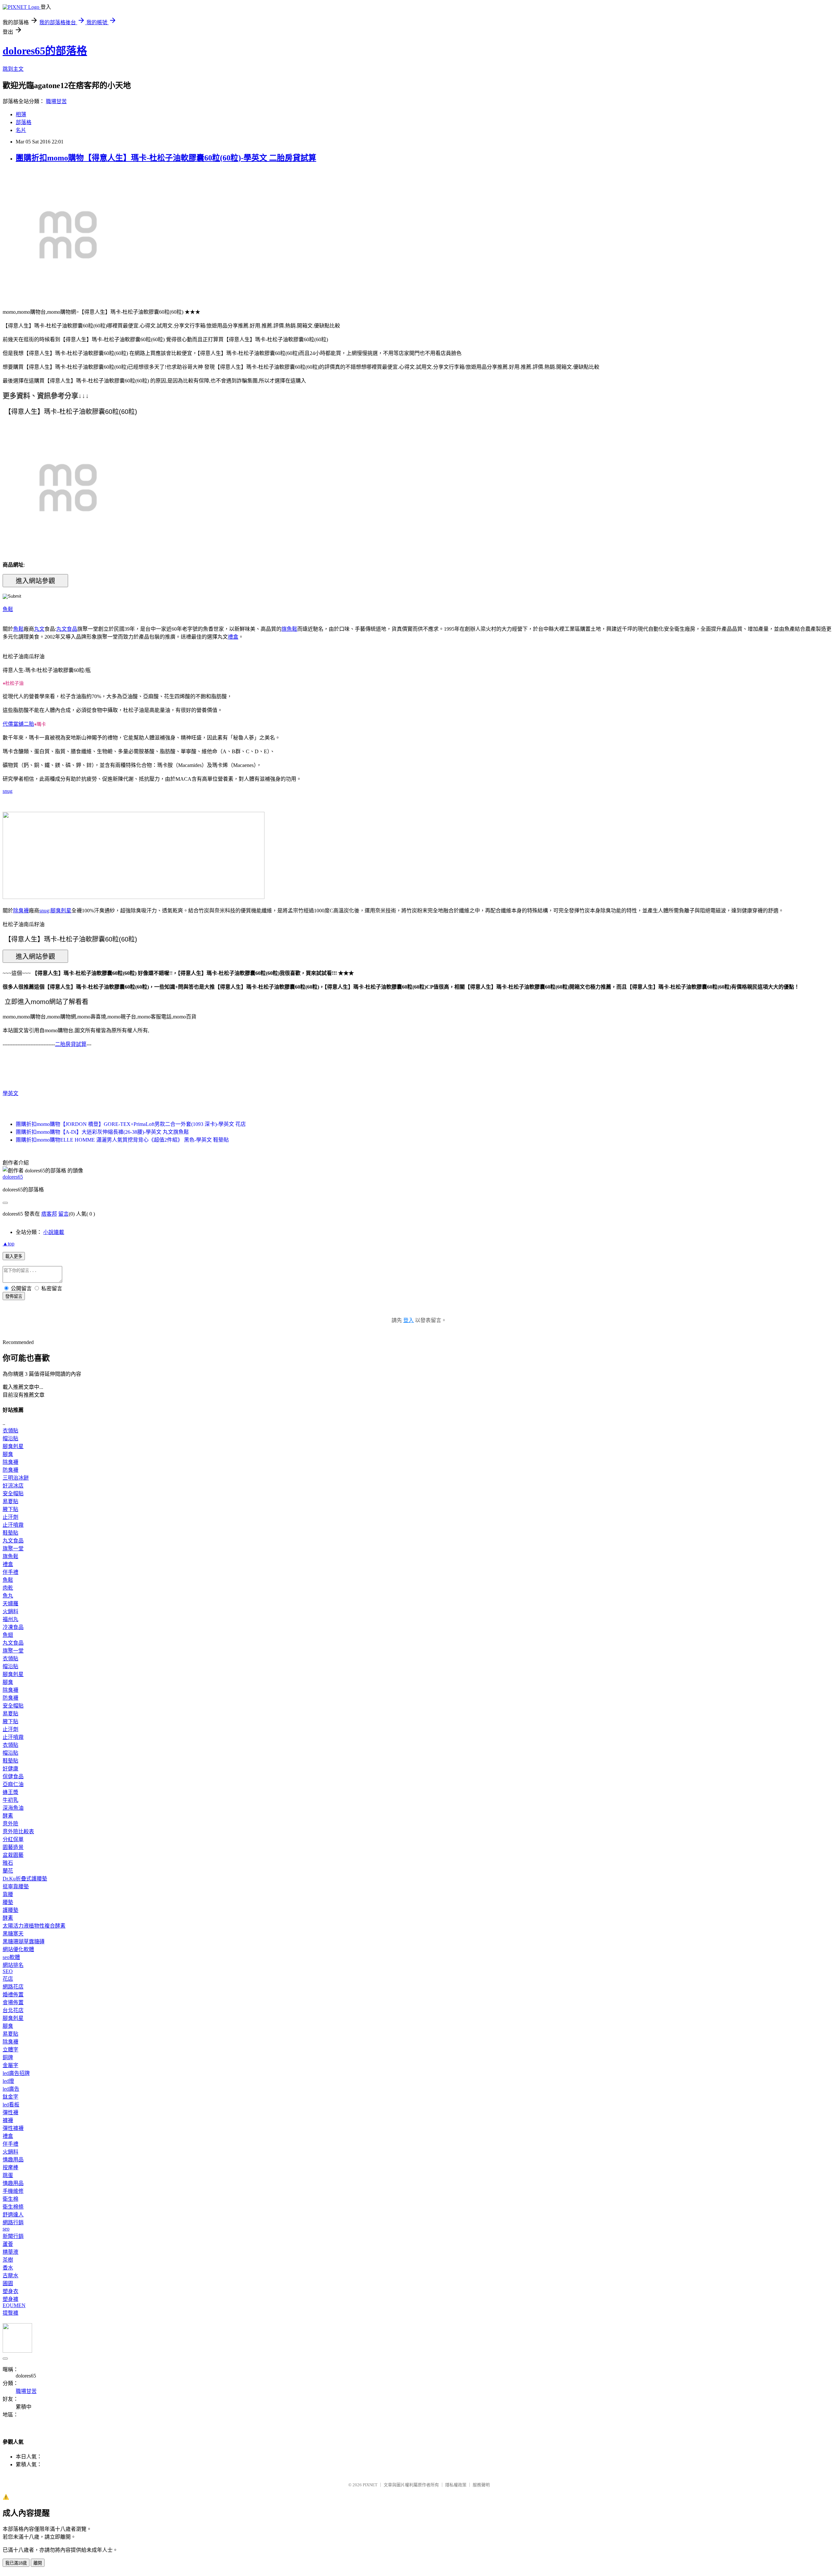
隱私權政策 (456, 2485)
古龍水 (10, 2276)
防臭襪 (10, 1470)
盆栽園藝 (13, 1855)
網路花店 (13, 1987)
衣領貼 (10, 1431)
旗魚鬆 (289, 629)
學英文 (10, 1093)
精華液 (10, 2252)
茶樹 (8, 2260)
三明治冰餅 (16, 1478)
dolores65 (13, 1177)
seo (6, 2229)
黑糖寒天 (13, 1934)
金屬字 (10, 2065)
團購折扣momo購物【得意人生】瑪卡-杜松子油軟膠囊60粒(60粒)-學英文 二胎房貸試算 (166, 158)
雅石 (8, 1863)
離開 (38, 2563)
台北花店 (13, 2010)
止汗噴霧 (13, 1525)
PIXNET (370, 2485)
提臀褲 (10, 2313)
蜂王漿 (10, 1792)
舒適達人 (13, 2215)
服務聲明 (481, 2485)
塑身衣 (10, 2291)
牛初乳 (10, 1800)
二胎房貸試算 (71, 1044)
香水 (8, 2268)
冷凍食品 (13, 1627)
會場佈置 (13, 2002)
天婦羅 (10, 1604)
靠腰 (8, 1894)
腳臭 (8, 1454)
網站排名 (13, 1965)
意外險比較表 (18, 1831)
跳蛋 (8, 2175)
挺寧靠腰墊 (16, 1886)
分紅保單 (13, 1839)
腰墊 (8, 1902)
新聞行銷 (13, 2236)
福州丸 (10, 1619)
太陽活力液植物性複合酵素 (34, 1926)
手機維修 (13, 2191)
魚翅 (8, 1635)
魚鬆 (8, 609)
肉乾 (8, 1588)
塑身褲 (10, 2299)
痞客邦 (49, 1214)
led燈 (8, 2081)
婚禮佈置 (13, 1995)
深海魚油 (13, 1808)
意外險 (10, 1824)
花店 (8, 1979)
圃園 (8, 2283)
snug (8, 791)
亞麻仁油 (13, 1784)
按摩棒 (10, 2167)
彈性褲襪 (13, 2128)
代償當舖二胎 (18, 724)
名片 (21, 130)
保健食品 (13, 1776)
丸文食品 (67, 629)
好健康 (10, 1769)
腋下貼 (10, 1509)
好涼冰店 (13, 1486)
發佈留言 (14, 1296)
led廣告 (11, 2089)
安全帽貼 (13, 1493)
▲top (9, 1244)
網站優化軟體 (18, 1949)
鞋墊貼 (10, 1533)
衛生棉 (10, 2199)
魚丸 (8, 1596)
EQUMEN (14, 2305)
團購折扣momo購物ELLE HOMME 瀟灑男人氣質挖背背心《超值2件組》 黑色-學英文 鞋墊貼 (122, 1140)
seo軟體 (11, 1957)
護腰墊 (10, 1910)
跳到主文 (13, 69)
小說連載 (54, 1232)
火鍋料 (10, 1611)
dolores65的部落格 (45, 51)
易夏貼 (10, 1501)
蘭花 (8, 1871)
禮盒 (233, 637)
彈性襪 (10, 2112)
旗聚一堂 (13, 1549)
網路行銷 (13, 2222)
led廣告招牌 (16, 2073)
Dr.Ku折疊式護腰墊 (25, 1879)
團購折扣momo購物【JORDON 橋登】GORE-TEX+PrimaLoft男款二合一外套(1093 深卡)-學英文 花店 (131, 1124)
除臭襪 (21, 911)
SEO (8, 1971)
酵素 (8, 1816)
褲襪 (8, 2120)
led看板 (11, 2105)
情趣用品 (13, 2160)
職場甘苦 (56, 101)
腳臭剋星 (61, 911)
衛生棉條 (13, 2207)
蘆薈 (8, 2244)
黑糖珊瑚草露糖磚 (24, 1941)
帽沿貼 (10, 1438)
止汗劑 (10, 1517)
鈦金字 (10, 2097)
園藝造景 (13, 1847)
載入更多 (14, 1256)
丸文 (39, 629)
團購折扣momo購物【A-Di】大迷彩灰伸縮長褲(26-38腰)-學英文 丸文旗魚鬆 (102, 1132)
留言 (64, 1214)
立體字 (10, 2050)
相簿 (21, 114)
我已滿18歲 (16, 2563)
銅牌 (8, 2057)
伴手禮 (10, 1572)
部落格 (24, 122)
